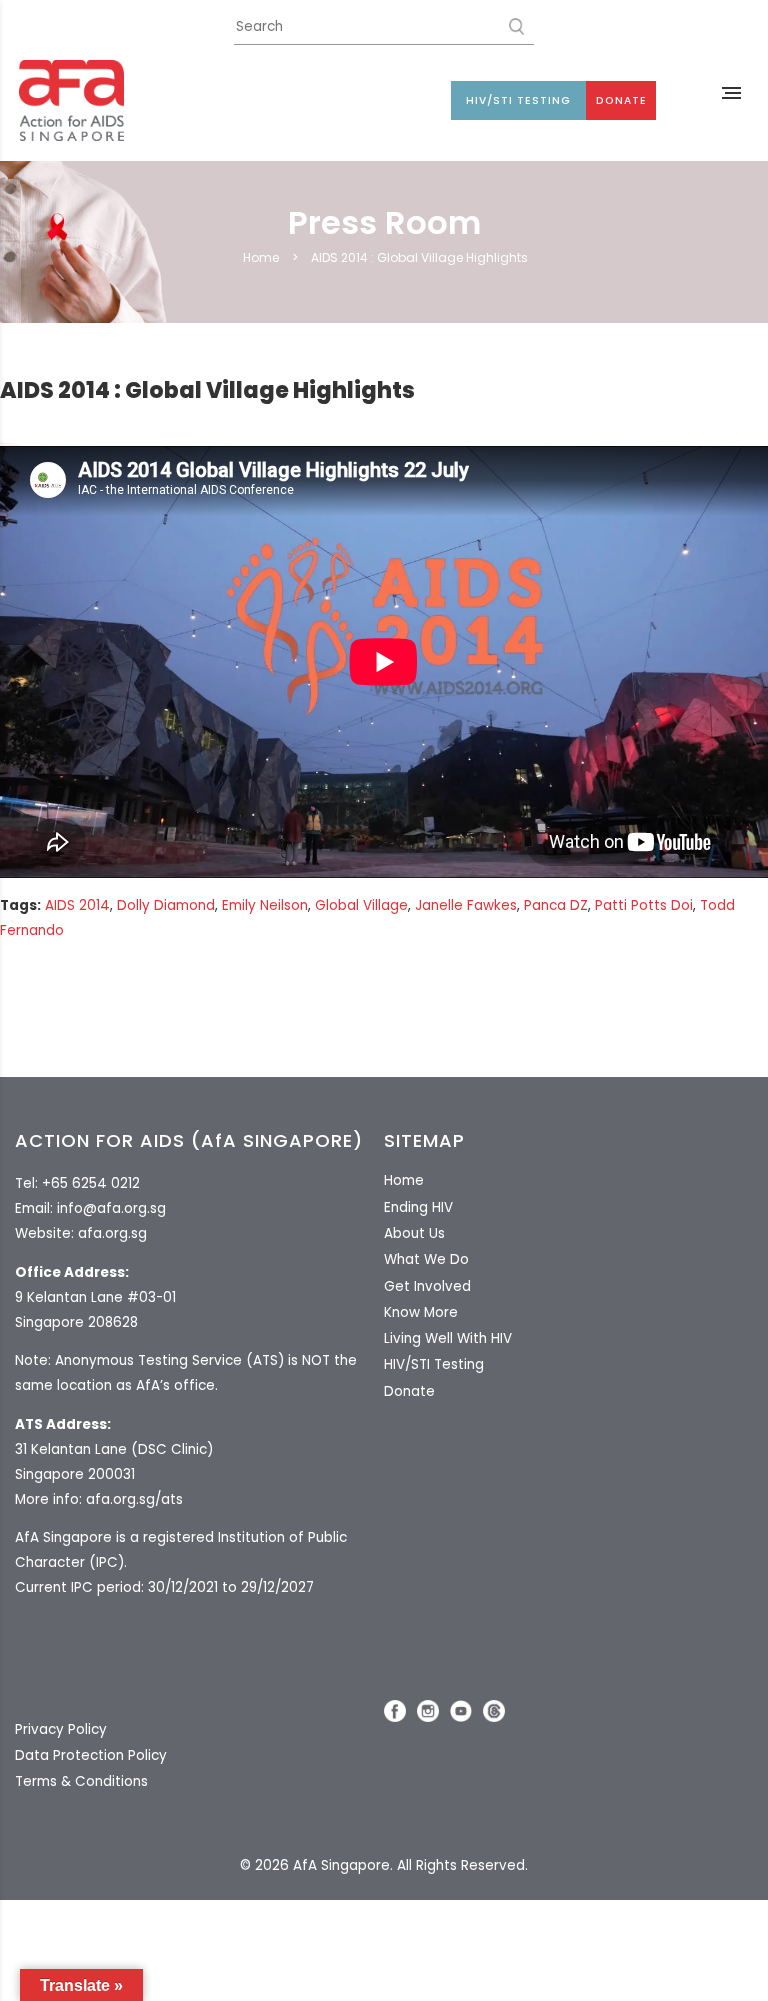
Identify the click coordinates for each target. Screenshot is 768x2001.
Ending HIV (418, 1207)
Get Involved (427, 1286)
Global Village (361, 905)
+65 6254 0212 (91, 1183)
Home (261, 257)
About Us (414, 1233)
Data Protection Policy (91, 1755)
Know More (421, 1312)
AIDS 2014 (77, 905)
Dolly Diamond (166, 905)
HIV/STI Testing (518, 100)
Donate (621, 100)
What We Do (426, 1259)
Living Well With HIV (448, 1338)
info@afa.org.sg (111, 1208)
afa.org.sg (112, 1233)
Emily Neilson (265, 905)
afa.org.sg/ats (134, 1499)
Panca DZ (556, 905)
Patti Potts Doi (644, 905)
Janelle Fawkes (466, 905)
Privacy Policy (61, 1729)
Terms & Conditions (81, 1781)
